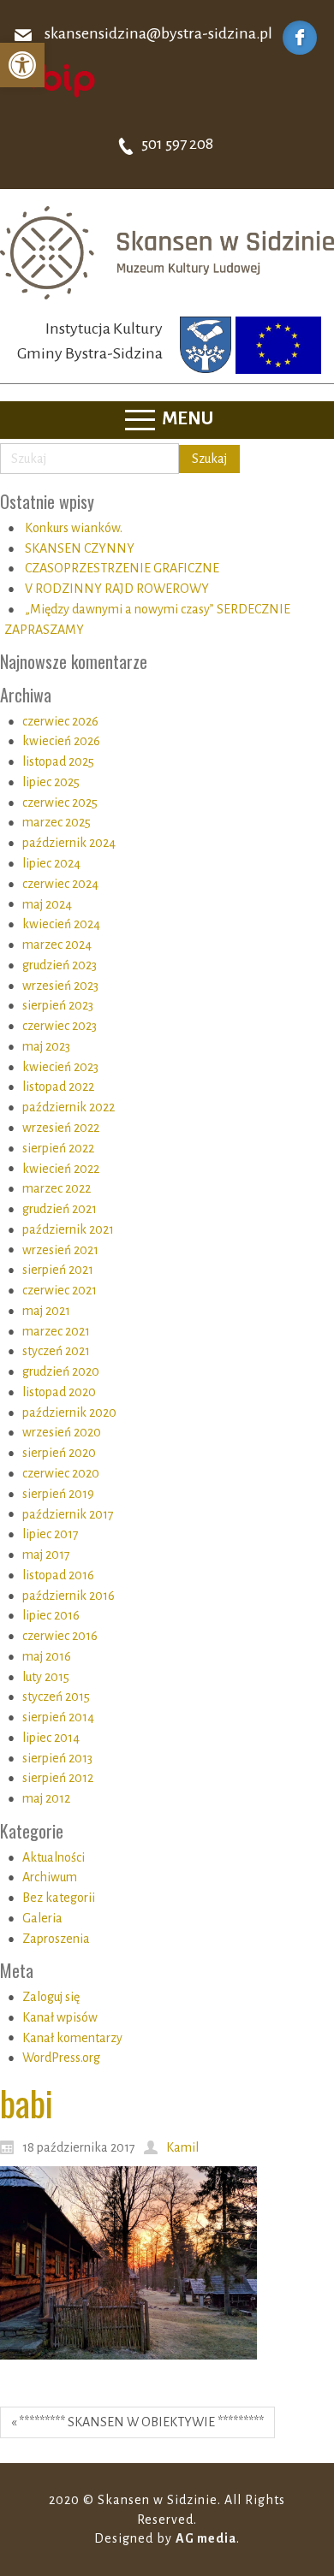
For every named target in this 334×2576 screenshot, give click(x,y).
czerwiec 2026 (60, 721)
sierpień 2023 (58, 1005)
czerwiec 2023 (60, 1026)
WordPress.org (61, 2058)
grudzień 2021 (60, 1209)
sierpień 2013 (57, 1758)
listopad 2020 (59, 1392)
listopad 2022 (58, 1087)
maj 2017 (46, 1554)
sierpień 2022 (58, 1148)
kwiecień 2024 (61, 924)
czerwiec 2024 (60, 884)
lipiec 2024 (51, 863)
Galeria (42, 1918)
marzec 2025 (57, 822)
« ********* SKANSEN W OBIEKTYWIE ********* (137, 2422)
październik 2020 (69, 1412)
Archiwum (50, 1877)
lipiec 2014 (51, 1738)
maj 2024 (47, 904)
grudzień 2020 (61, 1371)
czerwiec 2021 (60, 1290)
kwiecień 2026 (61, 741)
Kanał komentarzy (72, 2038)
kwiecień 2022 (61, 1169)
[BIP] (56, 80)
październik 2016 (69, 1596)
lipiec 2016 (51, 1615)
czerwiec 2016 (60, 1636)
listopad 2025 (58, 761)
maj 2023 (46, 1046)
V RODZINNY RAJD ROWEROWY (117, 589)
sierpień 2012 (58, 1778)
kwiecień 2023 (60, 1067)
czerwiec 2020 (61, 1473)
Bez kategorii (59, 1898)
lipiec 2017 (51, 1534)
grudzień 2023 (60, 965)
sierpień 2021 (58, 1270)
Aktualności (54, 1857)
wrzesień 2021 (60, 1250)
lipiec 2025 (51, 782)
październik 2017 (68, 1514)
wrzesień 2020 (62, 1432)
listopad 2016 (58, 1575)
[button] (22, 65)
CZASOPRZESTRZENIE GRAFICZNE (122, 568)
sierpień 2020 (59, 1453)
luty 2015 (46, 1677)
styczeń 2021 (56, 1351)
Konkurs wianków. (74, 528)
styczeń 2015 (56, 1697)
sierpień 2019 (58, 1494)
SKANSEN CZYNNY (80, 548)
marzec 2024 (57, 945)
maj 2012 (46, 1798)
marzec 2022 (57, 1188)
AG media (206, 2538)
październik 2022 (69, 1107)
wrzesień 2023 (60, 986)
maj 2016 (47, 1656)
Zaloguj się (51, 1997)
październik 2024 (69, 843)
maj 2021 (46, 1311)
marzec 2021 (56, 1331)
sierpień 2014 (58, 1717)
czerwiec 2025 (60, 802)
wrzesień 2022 (61, 1128)
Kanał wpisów (60, 2017)
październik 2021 (68, 1229)
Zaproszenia (56, 1939)
